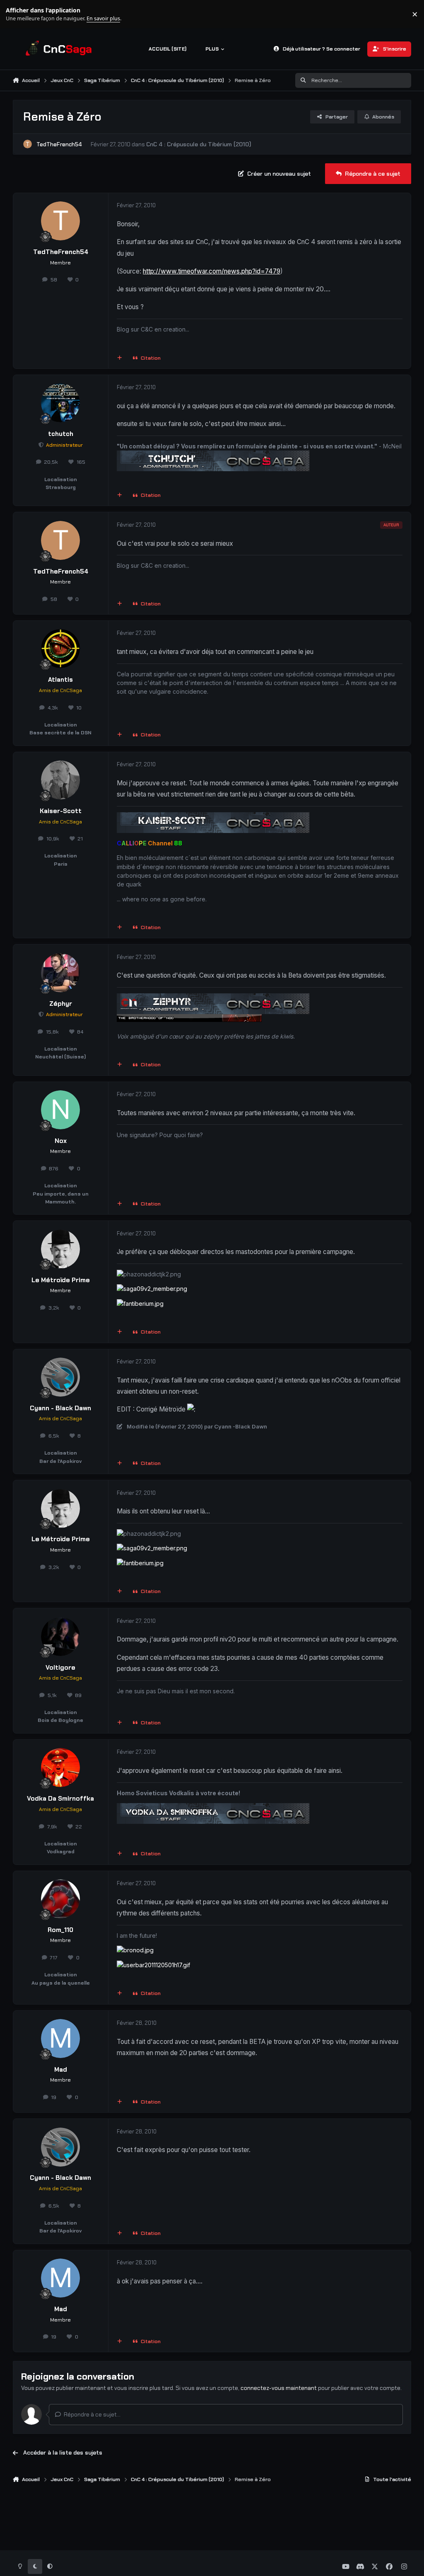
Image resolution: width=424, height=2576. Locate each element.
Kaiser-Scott (61, 811)
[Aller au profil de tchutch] (60, 403)
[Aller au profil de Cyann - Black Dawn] (60, 1377)
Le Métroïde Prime (61, 1280)
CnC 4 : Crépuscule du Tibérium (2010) (199, 144)
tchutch (61, 434)
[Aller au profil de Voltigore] (60, 1637)
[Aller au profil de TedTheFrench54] (28, 144)
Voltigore (60, 1668)
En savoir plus (19, 14)
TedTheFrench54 (59, 144)
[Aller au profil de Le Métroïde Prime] (60, 1249)
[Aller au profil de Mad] (60, 2039)
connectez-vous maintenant (279, 2388)
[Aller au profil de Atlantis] (60, 649)
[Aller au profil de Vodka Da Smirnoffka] (60, 1767)
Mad (61, 2070)
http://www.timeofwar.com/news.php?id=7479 (212, 271)
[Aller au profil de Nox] (60, 1110)
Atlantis (60, 680)
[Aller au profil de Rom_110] (60, 1899)
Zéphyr (61, 1004)
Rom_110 (60, 1930)
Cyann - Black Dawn (60, 1408)
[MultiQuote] (119, 358)
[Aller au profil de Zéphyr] (60, 973)
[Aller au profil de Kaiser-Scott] (60, 780)
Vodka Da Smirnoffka (60, 1799)
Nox (61, 1141)
